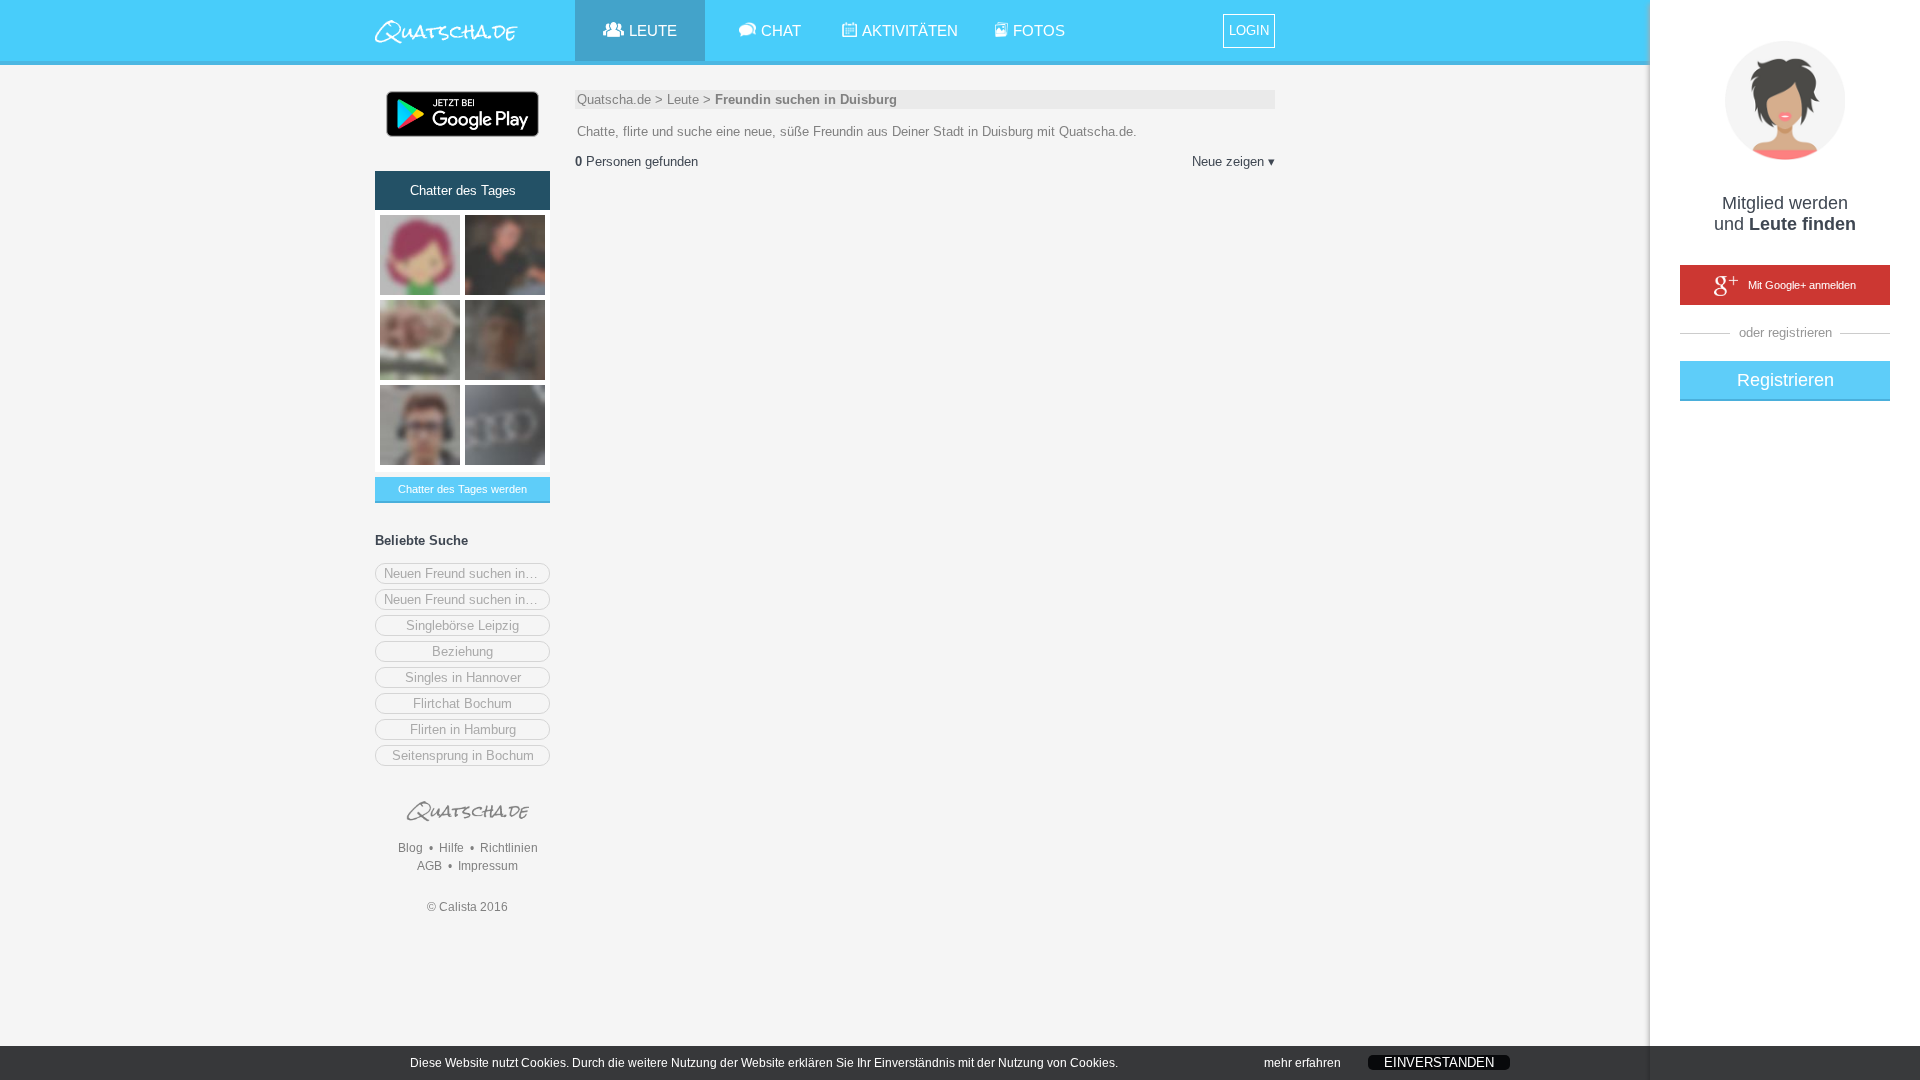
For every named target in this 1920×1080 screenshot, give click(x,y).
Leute (683, 99)
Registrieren (1785, 380)
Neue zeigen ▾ (1233, 161)
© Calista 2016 (467, 907)
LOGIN (1249, 30)
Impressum (488, 866)
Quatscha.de (614, 99)
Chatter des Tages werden (462, 489)
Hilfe (451, 848)
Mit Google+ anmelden (1802, 285)
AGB (429, 866)
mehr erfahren (1302, 1063)
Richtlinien (509, 848)
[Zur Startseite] (447, 44)
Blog (410, 848)
